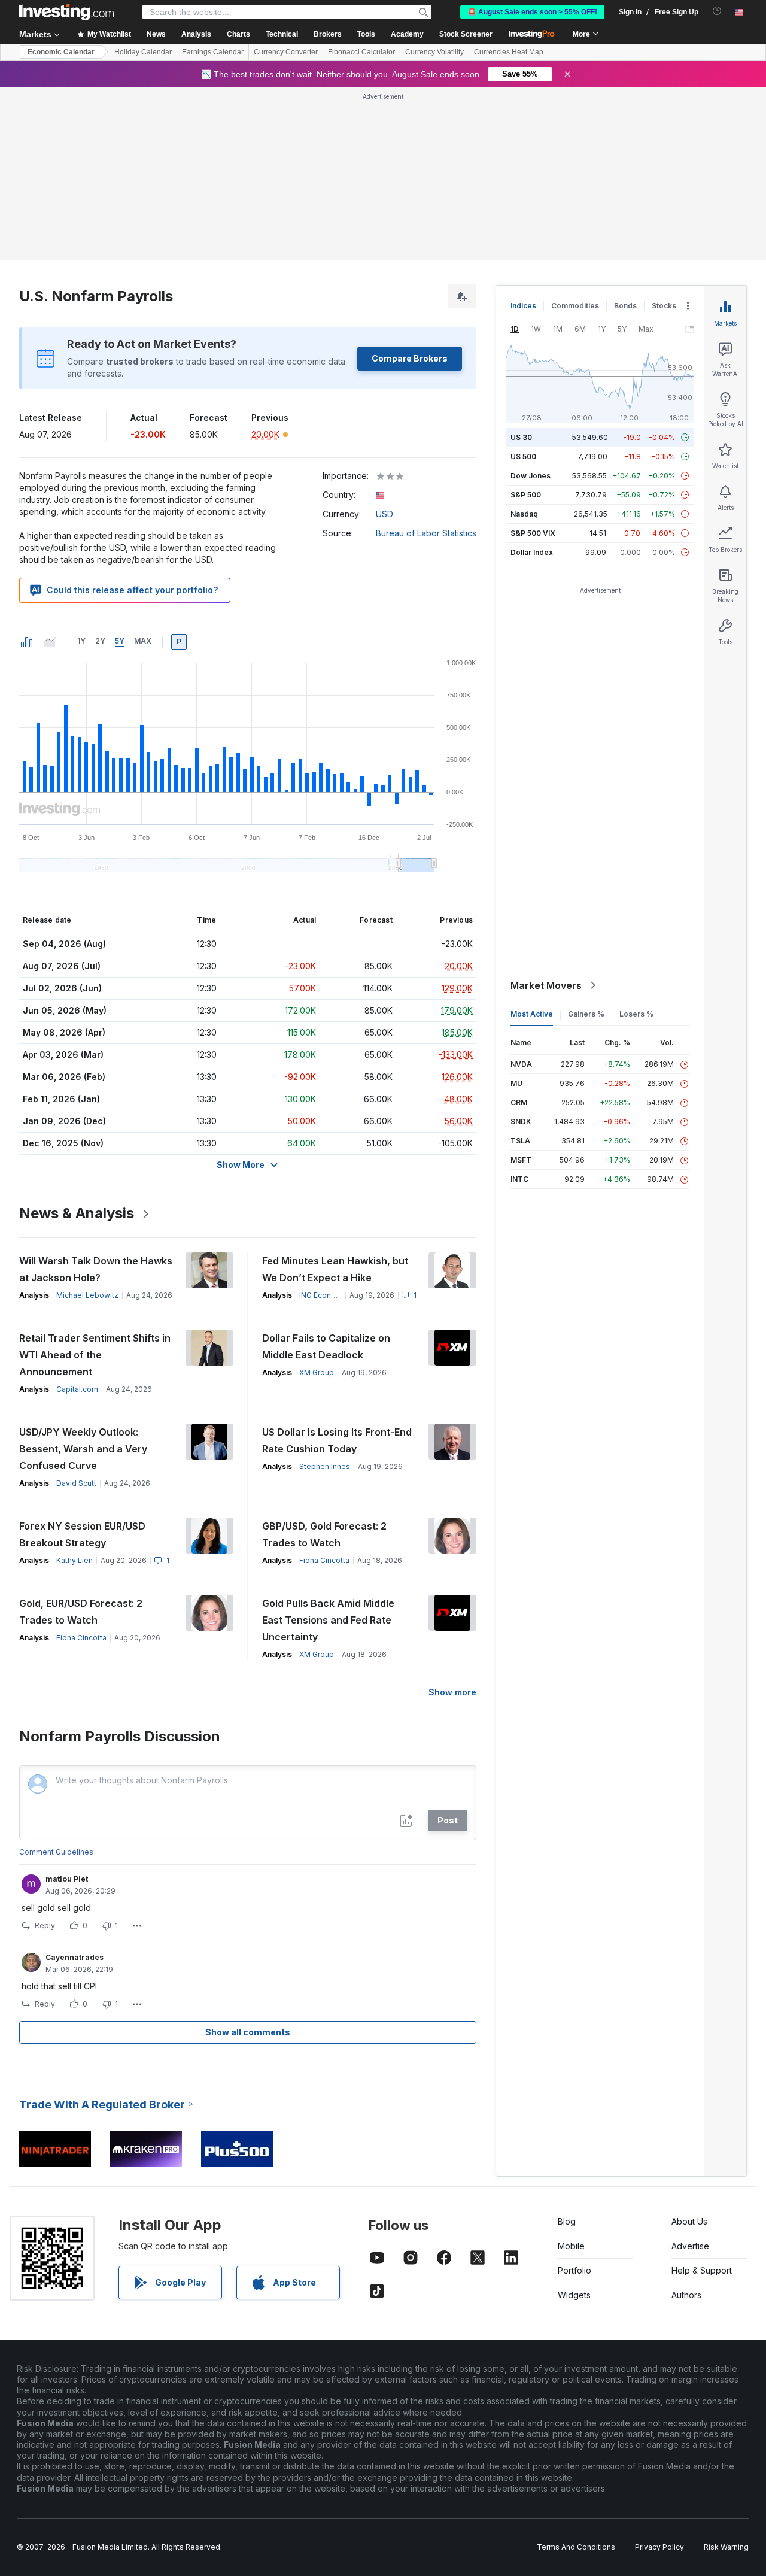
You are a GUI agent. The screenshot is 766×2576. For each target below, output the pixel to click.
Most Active (532, 1014)
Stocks (664, 306)
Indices (523, 306)
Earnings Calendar (213, 52)
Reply (45, 1926)
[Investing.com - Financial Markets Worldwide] (66, 12)
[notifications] (717, 11)
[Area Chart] (50, 642)
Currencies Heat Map (509, 52)
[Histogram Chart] (27, 642)
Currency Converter (286, 52)
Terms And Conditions (576, 2547)
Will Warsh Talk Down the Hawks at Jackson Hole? (96, 1269)
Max (143, 641)
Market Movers (546, 985)
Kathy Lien (75, 1560)
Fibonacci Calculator (361, 52)
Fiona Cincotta (324, 1560)
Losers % (636, 1014)
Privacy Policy (659, 2547)
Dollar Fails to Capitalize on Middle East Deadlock (326, 1346)
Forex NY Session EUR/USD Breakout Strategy (82, 1534)
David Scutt (76, 1483)
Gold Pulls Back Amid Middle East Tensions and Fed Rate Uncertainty (328, 1620)
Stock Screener (466, 34)
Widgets (574, 2295)
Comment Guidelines (56, 1852)
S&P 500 (526, 495)
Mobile (571, 2246)
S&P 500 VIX (533, 533)
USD (384, 514)
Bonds (625, 306)
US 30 (521, 437)
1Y (81, 641)
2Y (100, 641)
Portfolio (574, 2270)
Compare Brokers (410, 358)
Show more (452, 1692)
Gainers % (586, 1014)
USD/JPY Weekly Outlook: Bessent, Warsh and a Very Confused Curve (83, 1449)
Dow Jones (531, 476)
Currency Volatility (434, 52)
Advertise (690, 2246)
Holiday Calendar (143, 52)
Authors (686, 2295)
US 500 (523, 456)
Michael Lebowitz (87, 1295)
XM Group (317, 1372)
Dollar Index (532, 552)
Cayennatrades (75, 1957)
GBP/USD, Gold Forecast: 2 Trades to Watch (324, 1534)
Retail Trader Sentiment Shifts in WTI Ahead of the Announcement (95, 1355)
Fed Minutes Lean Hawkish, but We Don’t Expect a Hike (335, 1269)
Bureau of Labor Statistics (426, 533)
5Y (120, 641)
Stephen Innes (325, 1466)
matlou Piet (67, 1879)
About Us (689, 2221)
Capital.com (77, 1389)
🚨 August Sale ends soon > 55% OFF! (532, 12)
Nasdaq (524, 514)
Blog (567, 2221)
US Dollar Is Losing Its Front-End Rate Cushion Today (337, 1440)
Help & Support (702, 2270)
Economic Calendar (61, 52)
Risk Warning (726, 2547)
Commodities (575, 306)
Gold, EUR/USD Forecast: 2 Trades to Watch (81, 1612)
